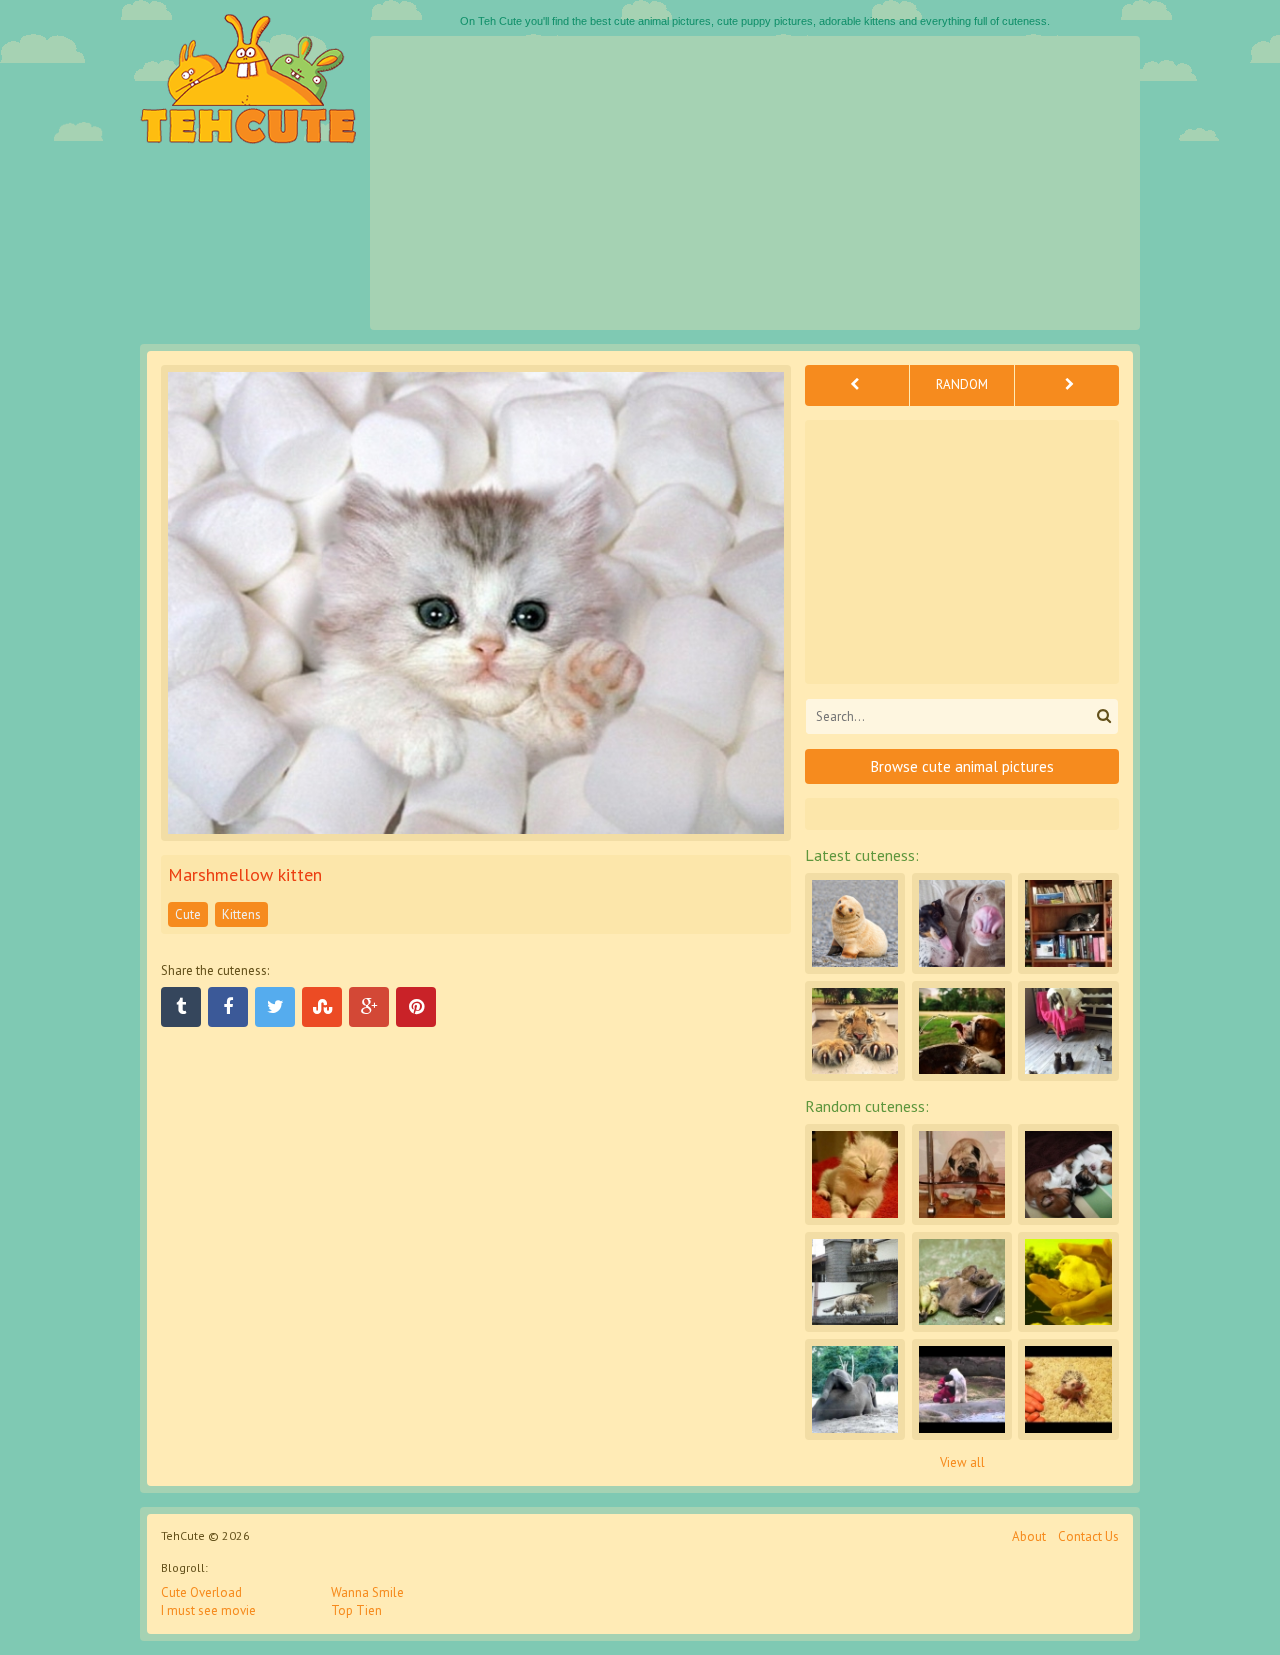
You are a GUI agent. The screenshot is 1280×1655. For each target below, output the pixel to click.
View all (962, 1462)
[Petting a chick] (1068, 1282)
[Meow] (855, 1031)
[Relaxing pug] (962, 1174)
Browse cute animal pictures (962, 766)
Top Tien (356, 1610)
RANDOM (962, 384)
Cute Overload (201, 1592)
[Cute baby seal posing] (855, 923)
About (1029, 1536)
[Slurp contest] (962, 923)
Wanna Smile (367, 1592)
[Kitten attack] (1068, 1031)
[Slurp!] (962, 1031)
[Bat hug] (962, 1282)
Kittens (241, 914)
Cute (188, 914)
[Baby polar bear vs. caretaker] (962, 1389)
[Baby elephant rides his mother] (855, 1389)
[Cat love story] (855, 1282)
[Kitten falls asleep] (855, 1174)
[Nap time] (1068, 1174)
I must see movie (208, 1610)
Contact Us (1088, 1536)
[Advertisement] (755, 183)
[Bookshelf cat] (1068, 923)
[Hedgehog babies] (1068, 1389)
